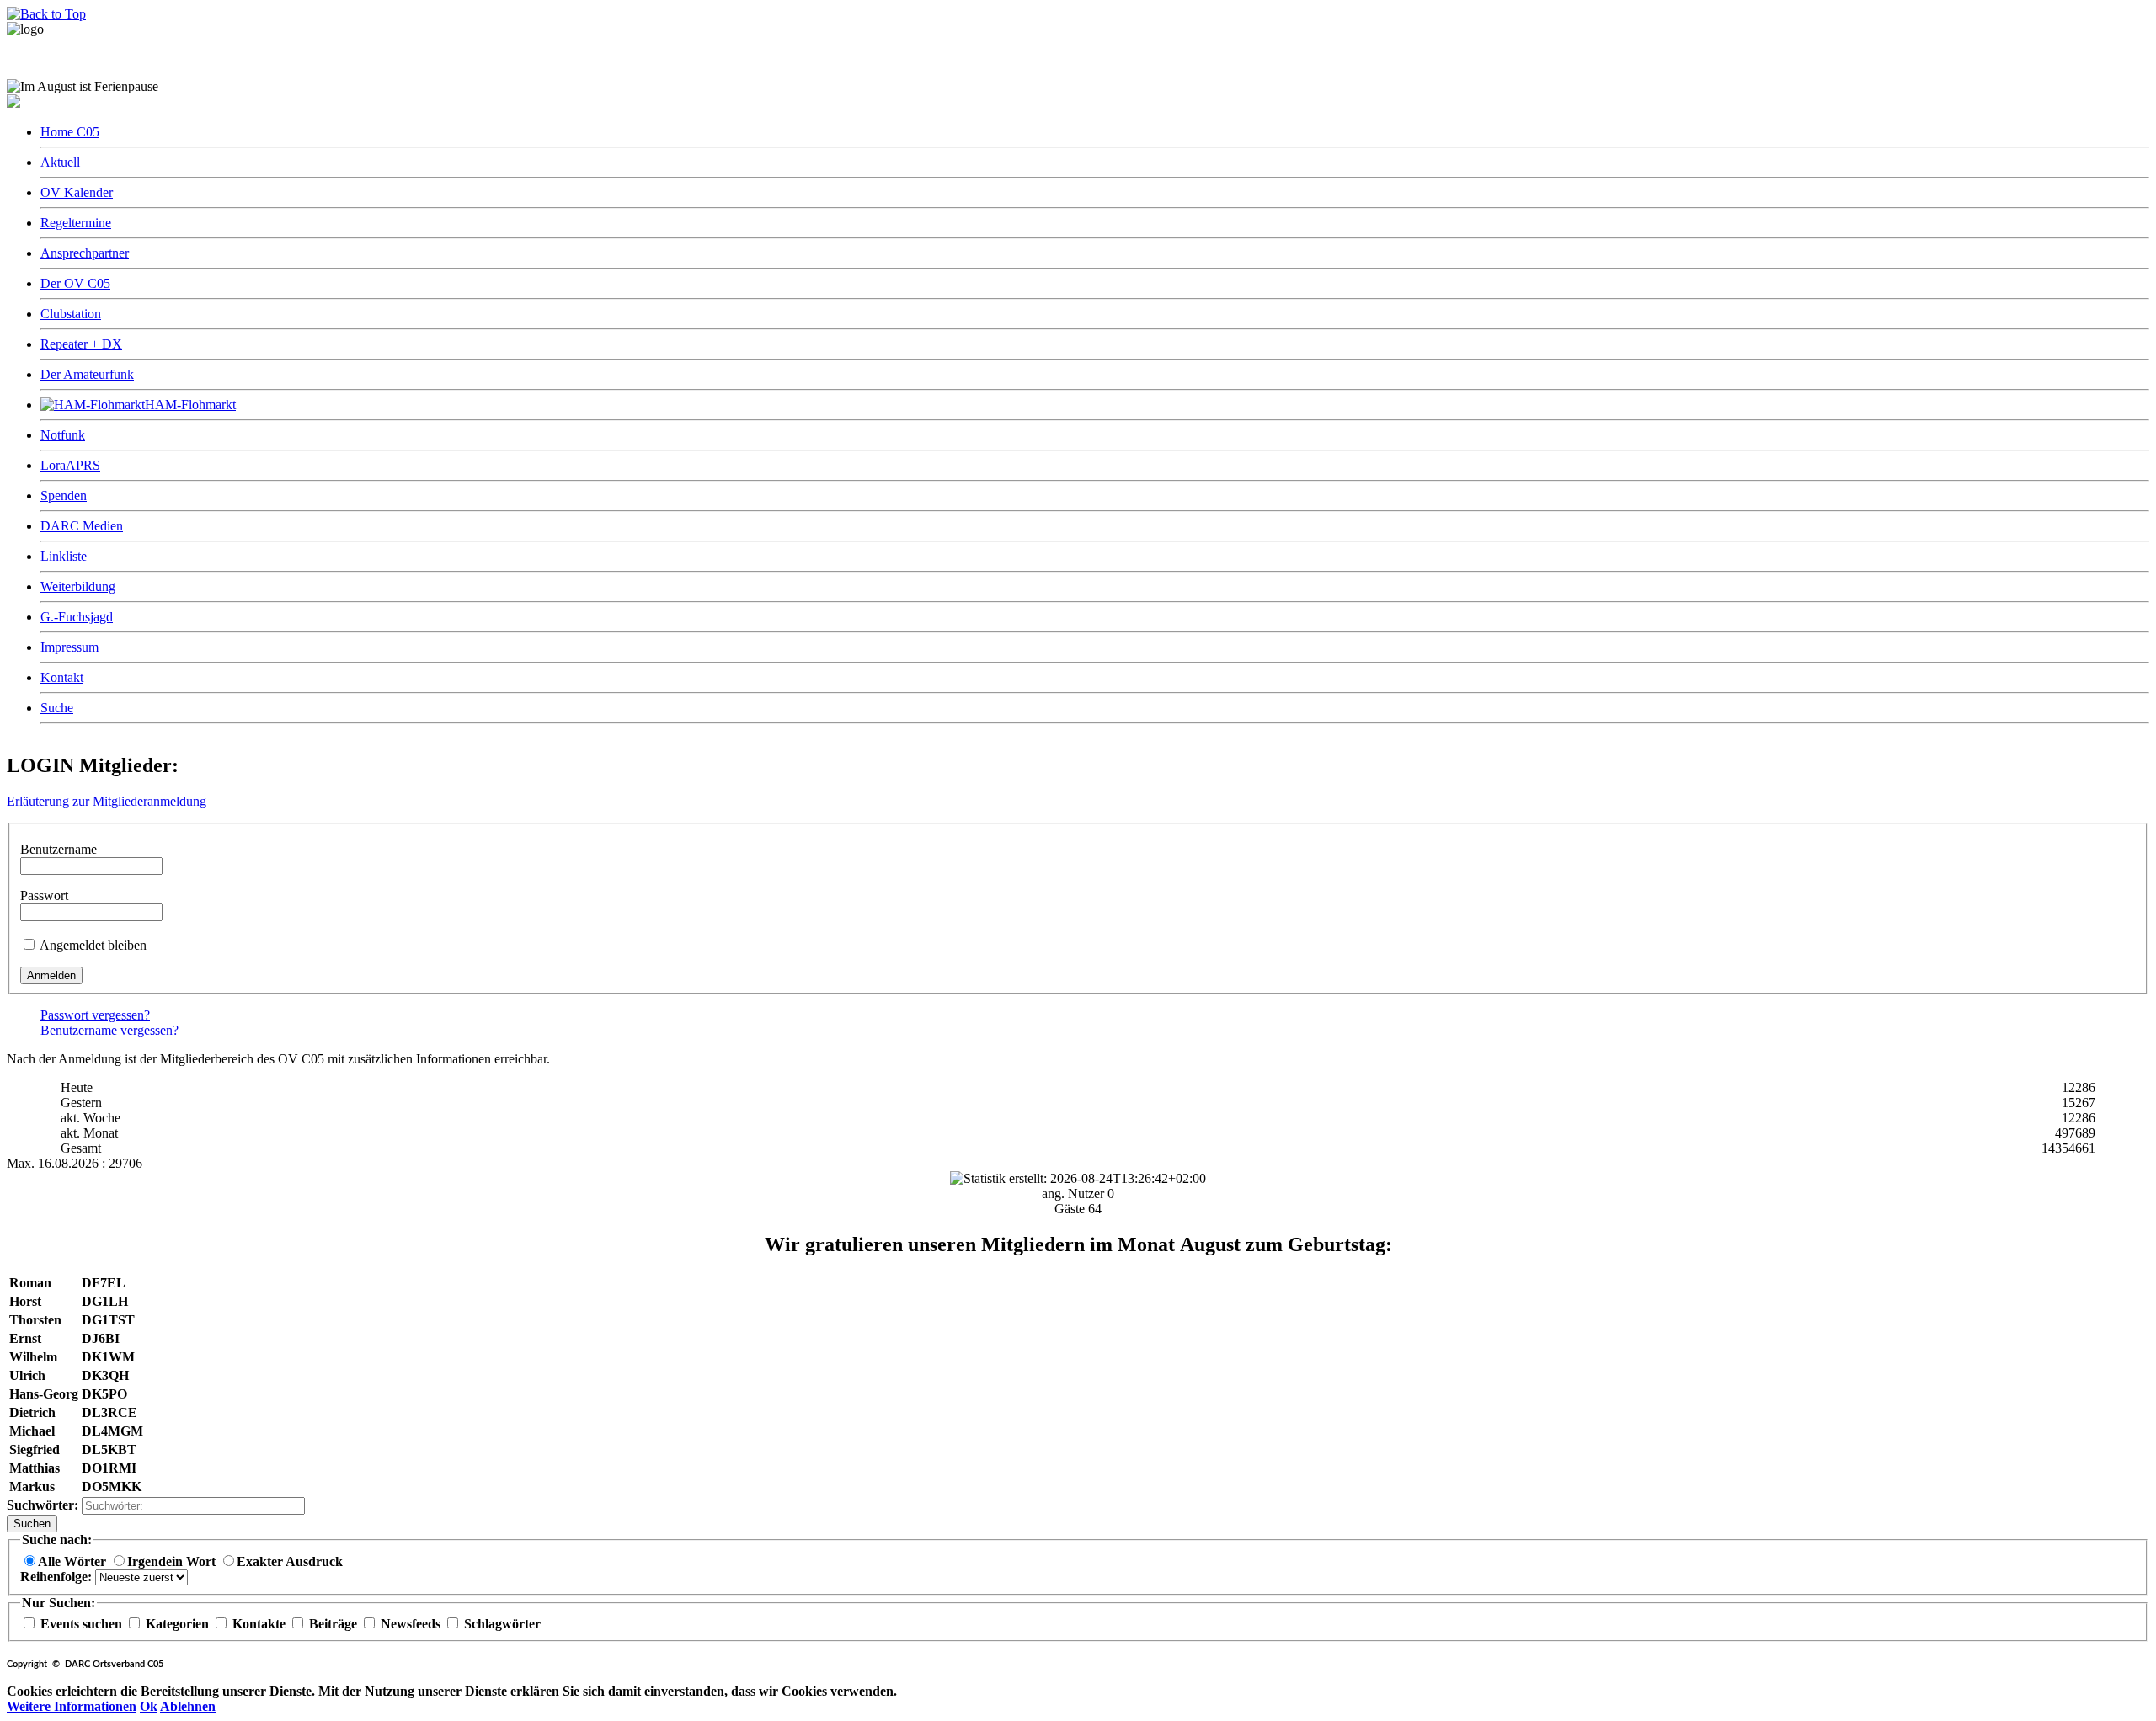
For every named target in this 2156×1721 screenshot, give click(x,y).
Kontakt (62, 677)
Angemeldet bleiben (93, 945)
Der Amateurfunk (87, 374)
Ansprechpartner (85, 253)
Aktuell (60, 162)
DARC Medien (82, 526)
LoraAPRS (70, 465)
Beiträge (333, 1624)
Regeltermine (76, 223)
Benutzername (59, 849)
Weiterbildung (78, 586)
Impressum (69, 647)
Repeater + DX (81, 344)
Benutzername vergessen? (109, 1030)
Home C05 (70, 132)
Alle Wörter (74, 1561)
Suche (57, 708)
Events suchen (81, 1624)
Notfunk (63, 435)
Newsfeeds (411, 1624)
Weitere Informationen (72, 1706)
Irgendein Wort (173, 1561)
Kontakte (259, 1624)
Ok (149, 1706)
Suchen (32, 1524)
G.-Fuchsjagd (77, 617)
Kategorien (177, 1624)
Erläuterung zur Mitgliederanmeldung (107, 801)
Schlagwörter (501, 1624)
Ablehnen (188, 1706)
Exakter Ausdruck (290, 1561)
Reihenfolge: (58, 1577)
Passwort (44, 895)
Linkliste (64, 556)
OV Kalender (77, 192)
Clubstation (71, 314)
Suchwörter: (44, 1505)
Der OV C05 (75, 283)
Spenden (64, 496)
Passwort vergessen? (95, 1015)
